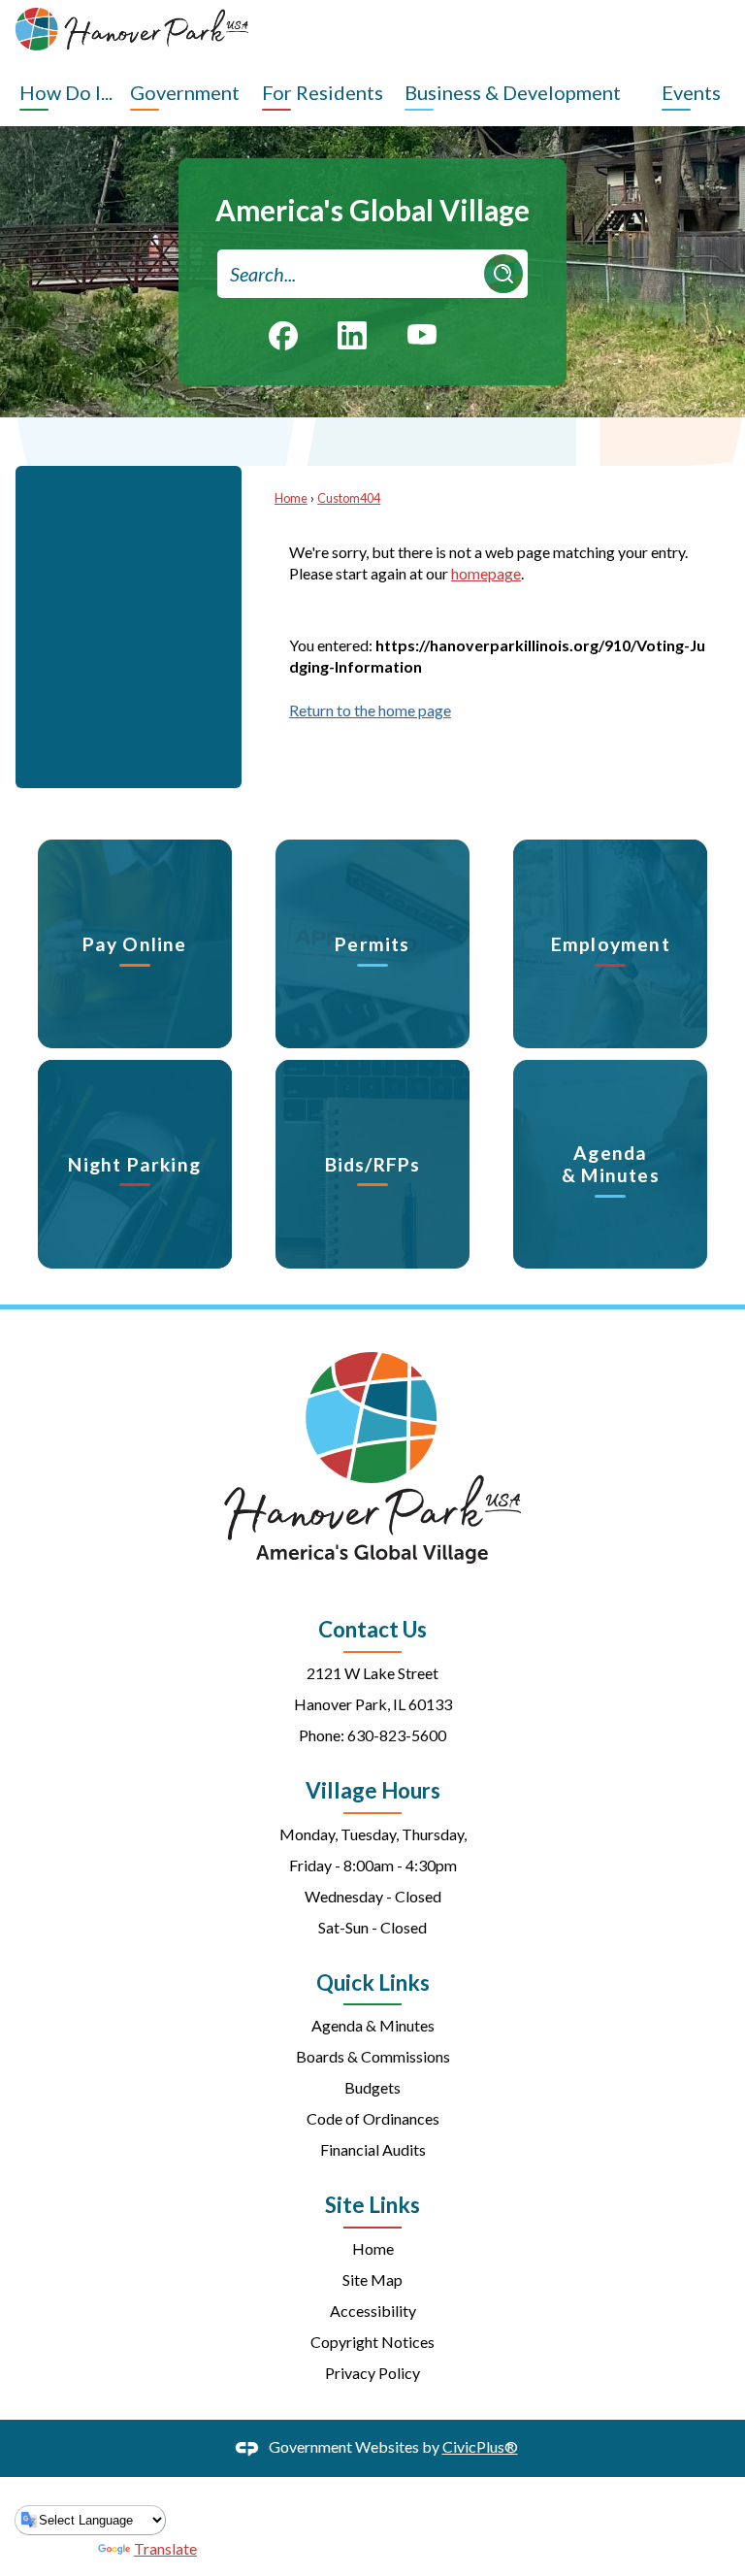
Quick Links (373, 1982)
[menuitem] (71, 92)
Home (291, 498)
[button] (503, 274)
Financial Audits (373, 2149)
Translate (165, 2548)
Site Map (372, 2279)
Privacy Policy (372, 2373)
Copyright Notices (372, 2342)
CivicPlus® (480, 2446)
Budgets (372, 2087)
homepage (486, 573)
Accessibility (373, 2311)
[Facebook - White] (283, 336)
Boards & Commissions (373, 2056)
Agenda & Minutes (373, 2025)
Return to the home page (370, 710)
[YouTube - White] (422, 333)
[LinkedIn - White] (352, 335)
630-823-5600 (397, 1735)
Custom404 (349, 498)
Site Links (372, 2205)
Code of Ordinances (373, 2118)
